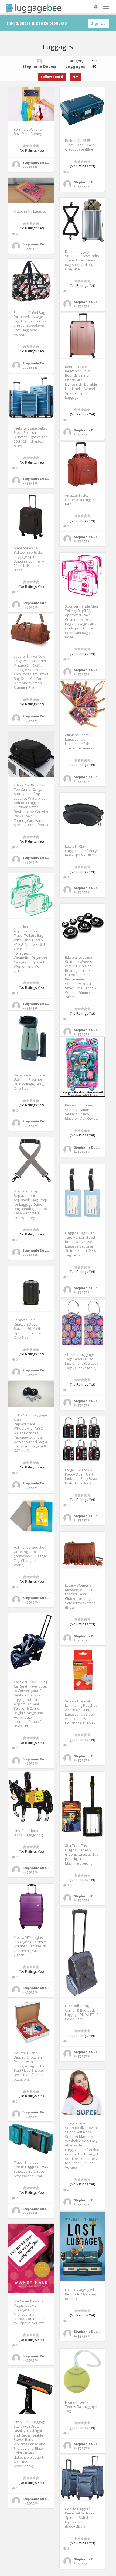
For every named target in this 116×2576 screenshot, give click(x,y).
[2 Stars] (28, 146)
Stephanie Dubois (37, 163)
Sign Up (98, 23)
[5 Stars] (37, 146)
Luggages (30, 166)
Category (75, 64)
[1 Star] (25, 146)
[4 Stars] (34, 146)
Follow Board (52, 77)
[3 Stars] (31, 146)
